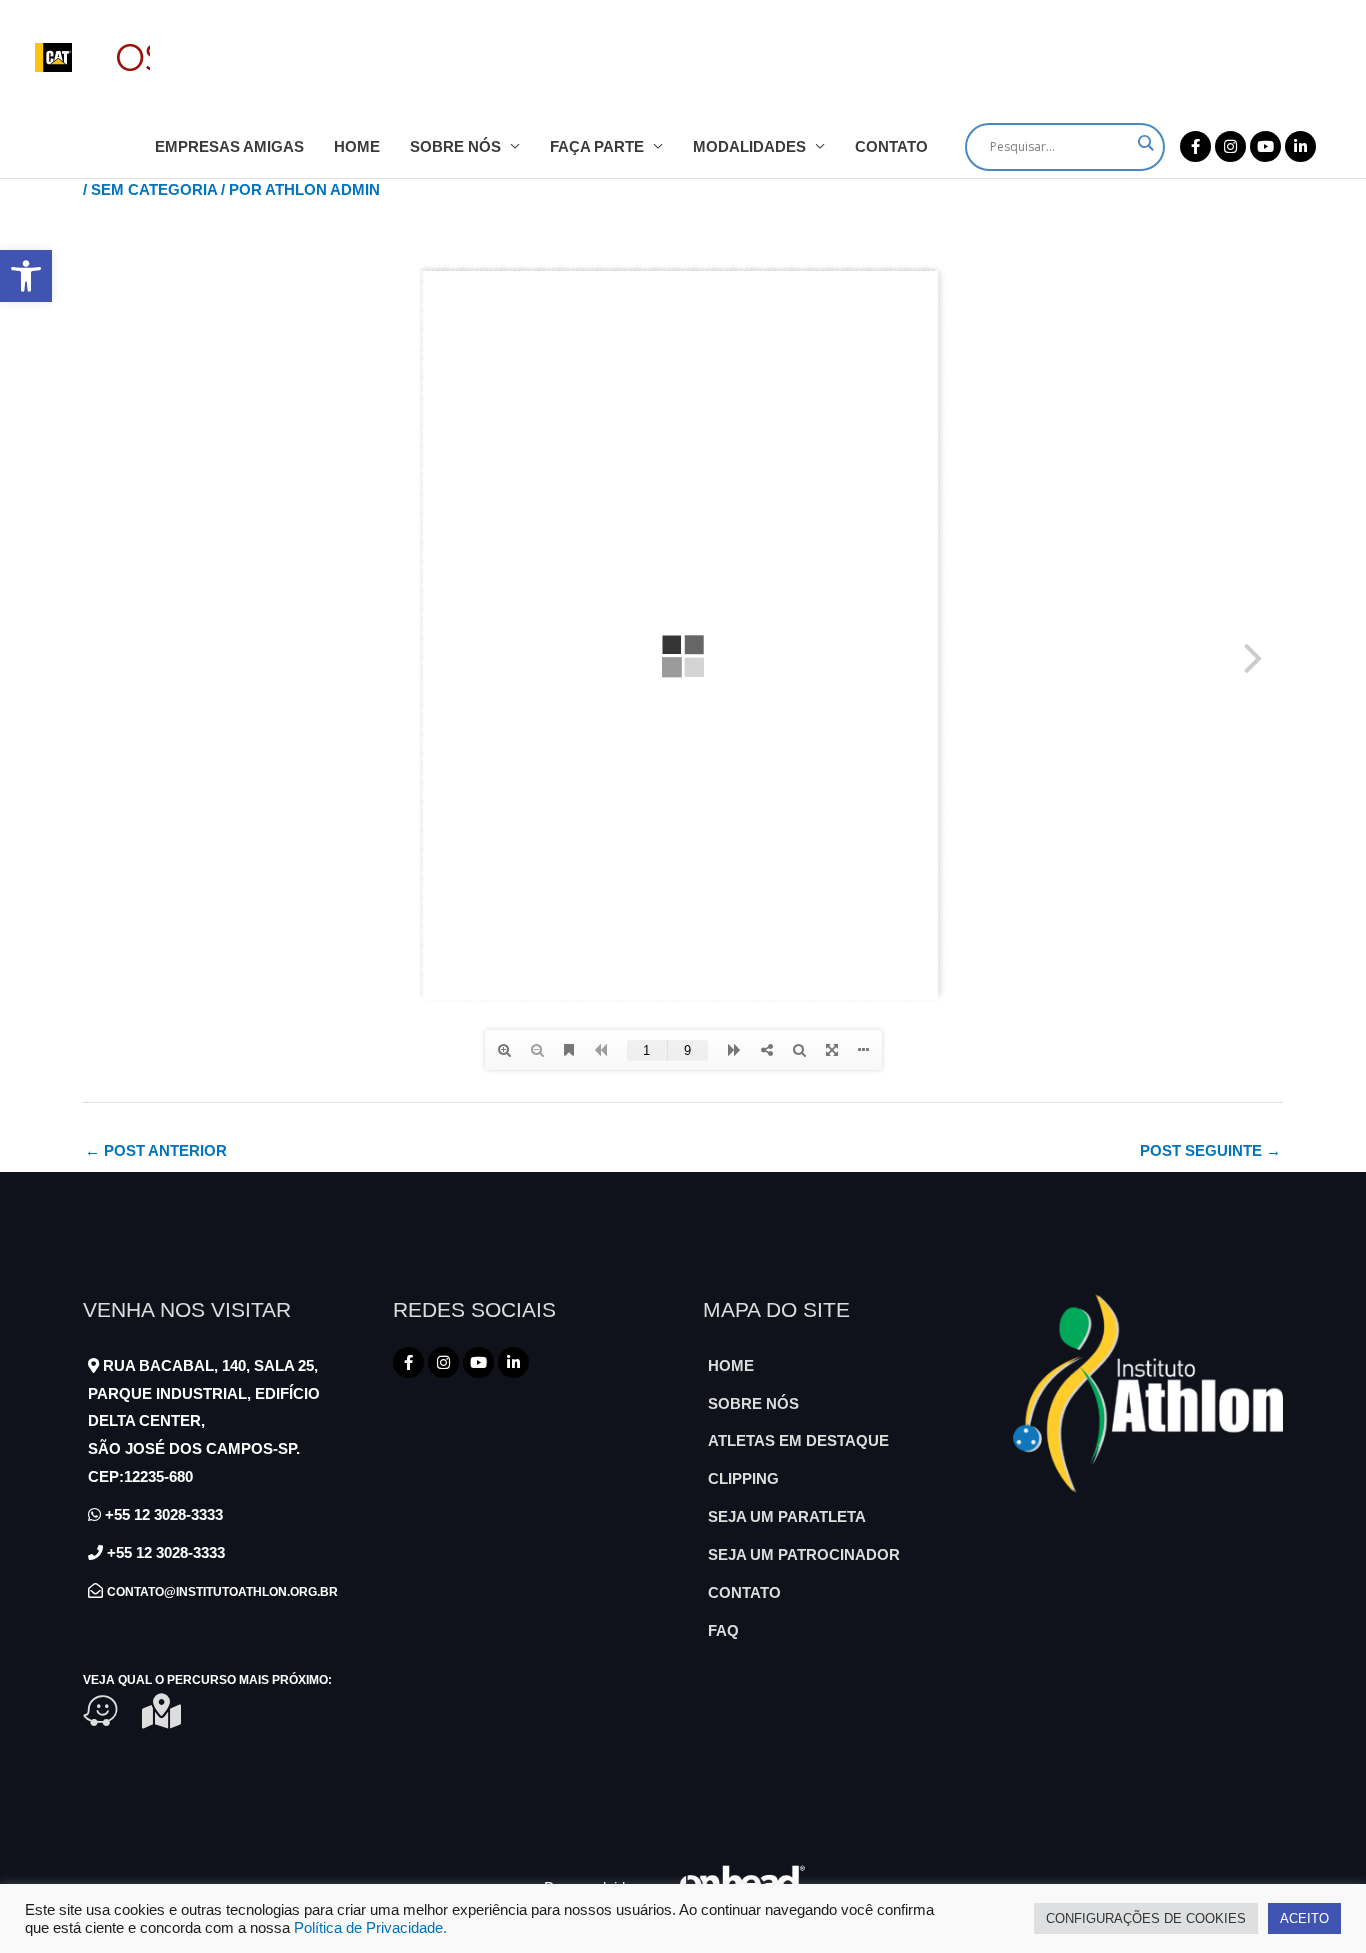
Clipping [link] (743, 1478)
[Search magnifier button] (1145, 143)
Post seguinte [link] (1210, 1150)
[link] (26, 276)
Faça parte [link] (597, 146)
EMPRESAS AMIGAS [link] (229, 146)
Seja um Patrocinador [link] (804, 1554)
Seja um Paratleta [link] (787, 1516)
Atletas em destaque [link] (798, 1440)
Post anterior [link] (156, 1150)
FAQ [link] (723, 1630)
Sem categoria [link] (154, 189)
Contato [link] (891, 146)
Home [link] (357, 146)
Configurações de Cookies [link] (1146, 1918)
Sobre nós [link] (455, 146)
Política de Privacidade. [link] (370, 1928)
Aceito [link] (1304, 1918)
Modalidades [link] (749, 146)
